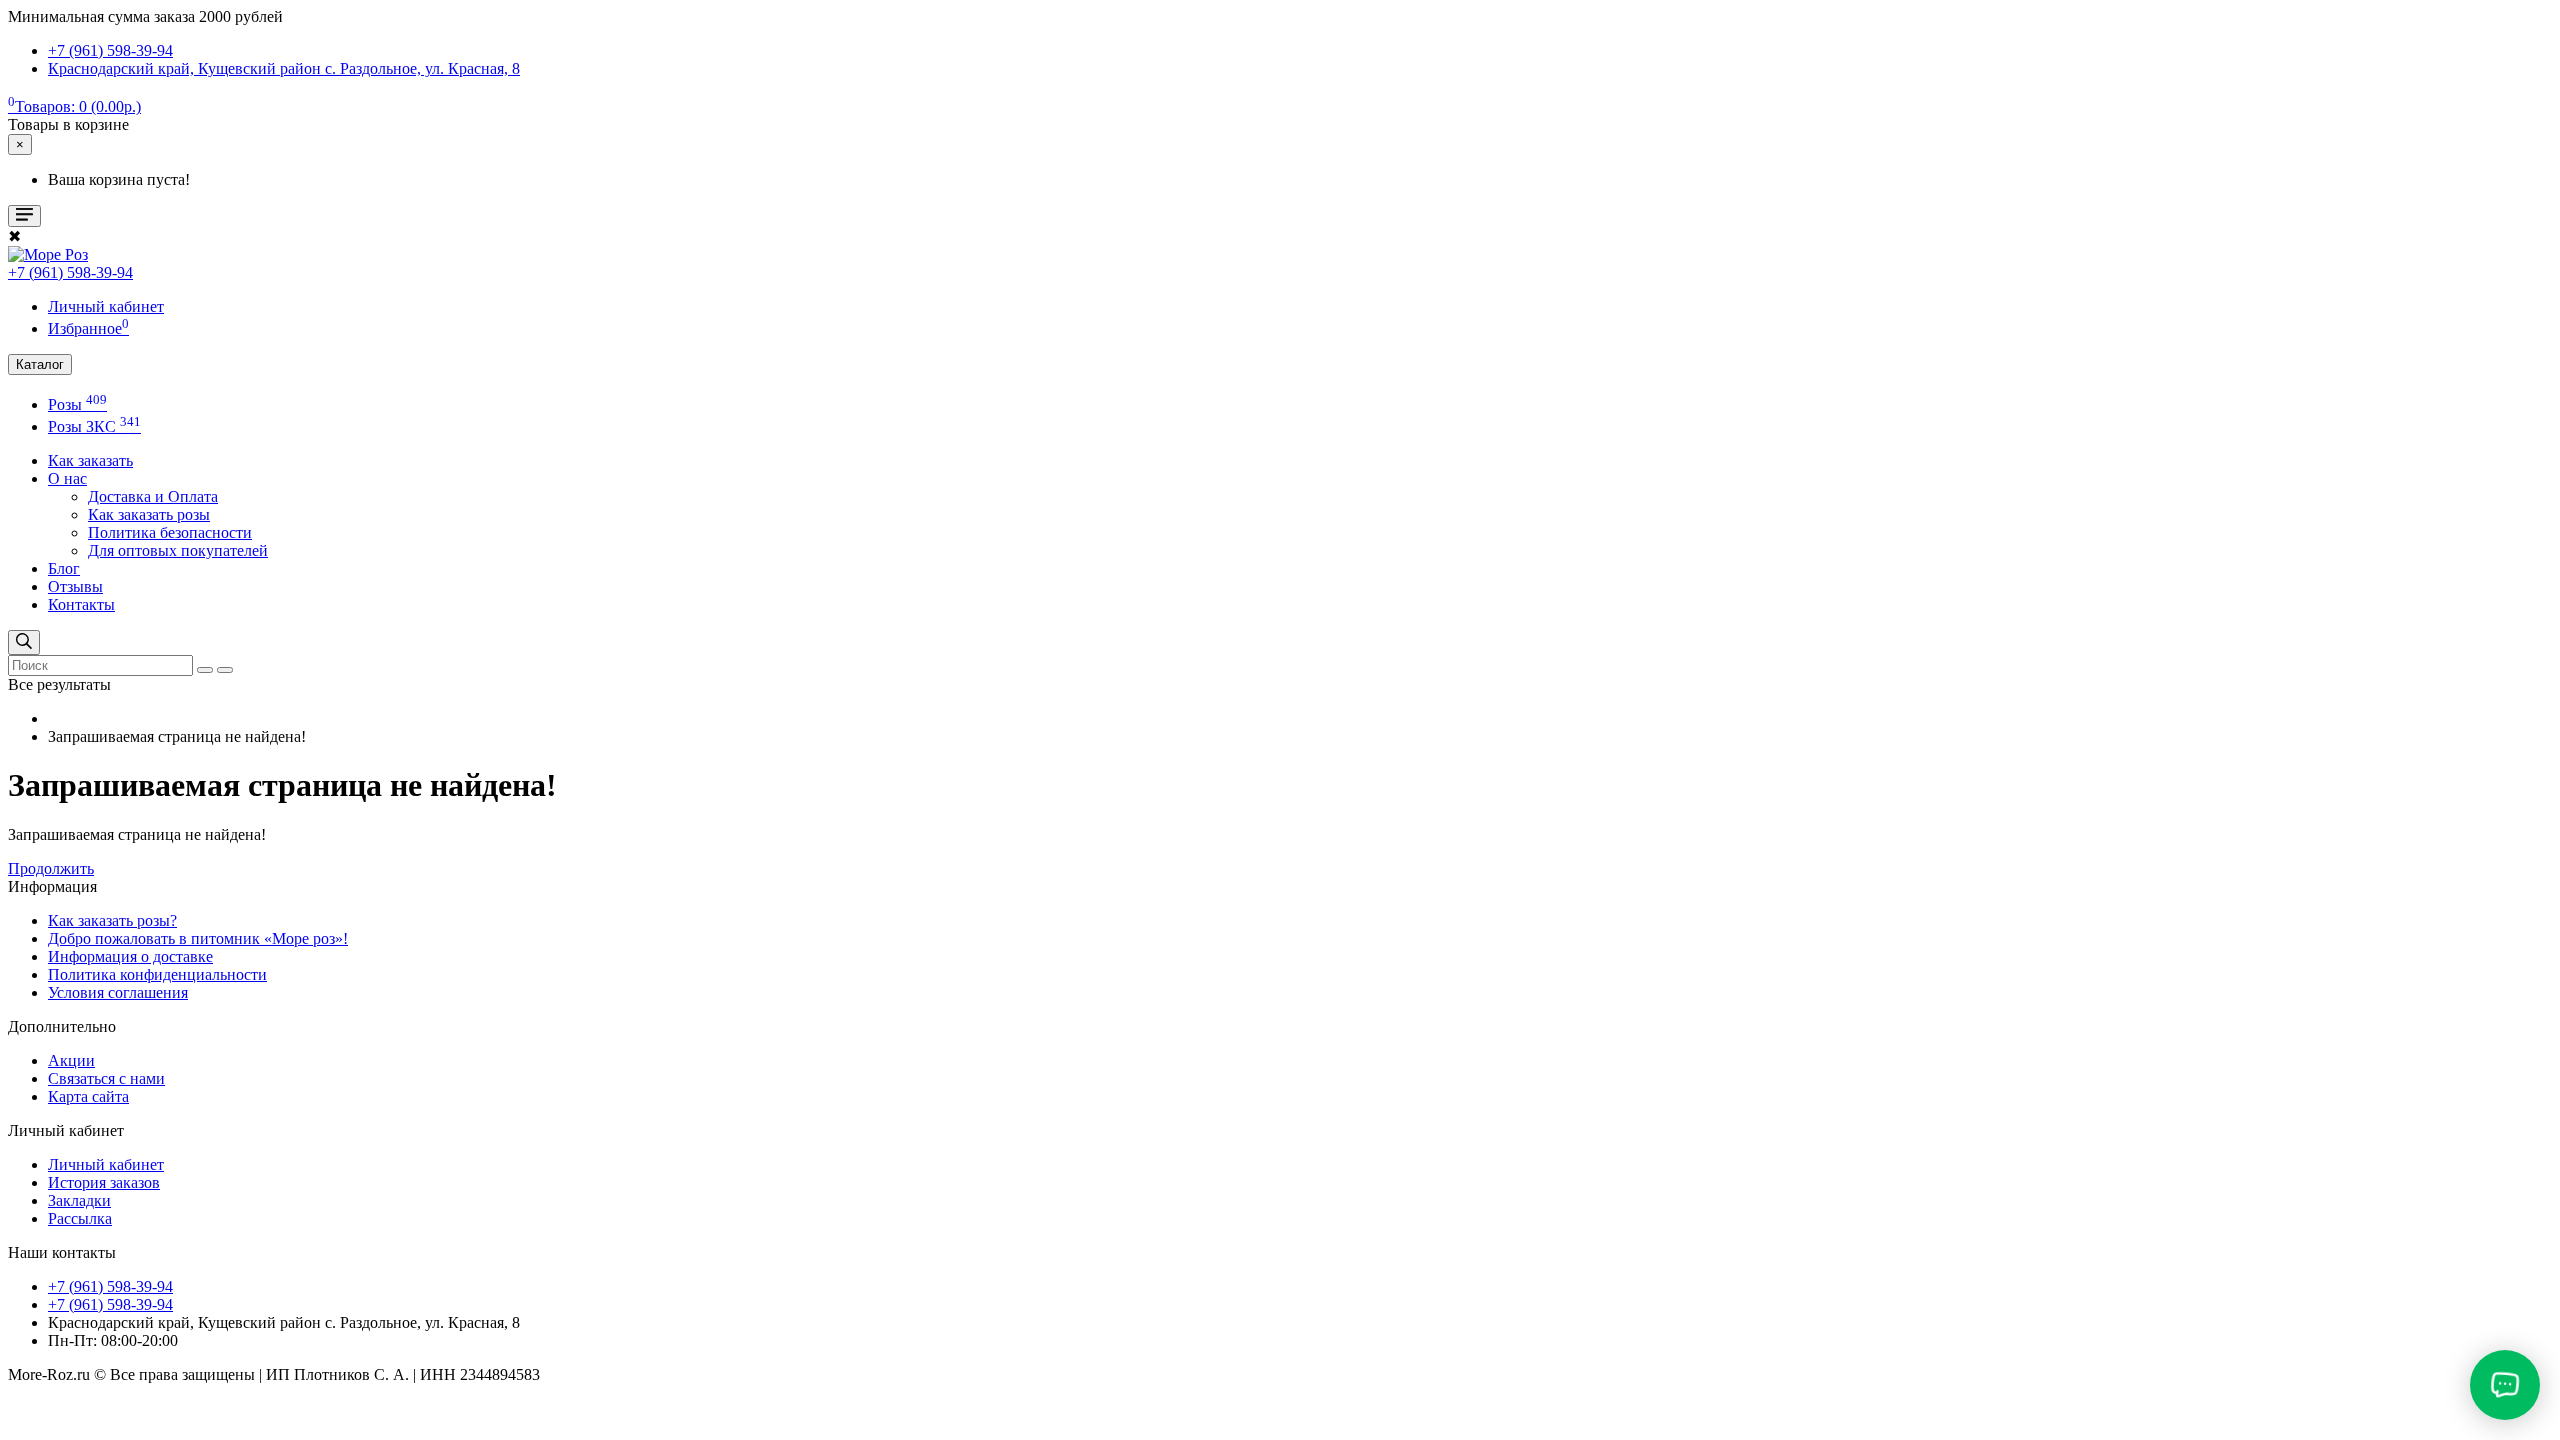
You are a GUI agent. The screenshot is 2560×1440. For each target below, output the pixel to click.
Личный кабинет (106, 1164)
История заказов (104, 1182)
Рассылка (80, 1218)
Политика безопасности (170, 532)
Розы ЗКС (94, 426)
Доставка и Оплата (153, 496)
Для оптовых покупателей (178, 550)
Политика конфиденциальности (157, 974)
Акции (71, 1060)
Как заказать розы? (112, 920)
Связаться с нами (106, 1078)
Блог (64, 568)
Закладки (79, 1200)
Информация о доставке (130, 956)
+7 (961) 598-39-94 (70, 272)
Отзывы (75, 586)
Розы (77, 404)
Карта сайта (88, 1096)
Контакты (81, 604)
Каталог (40, 364)
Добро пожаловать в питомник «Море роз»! (198, 938)
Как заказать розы (149, 514)
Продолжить (51, 868)
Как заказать (90, 460)
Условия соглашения (118, 992)
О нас (67, 478)
